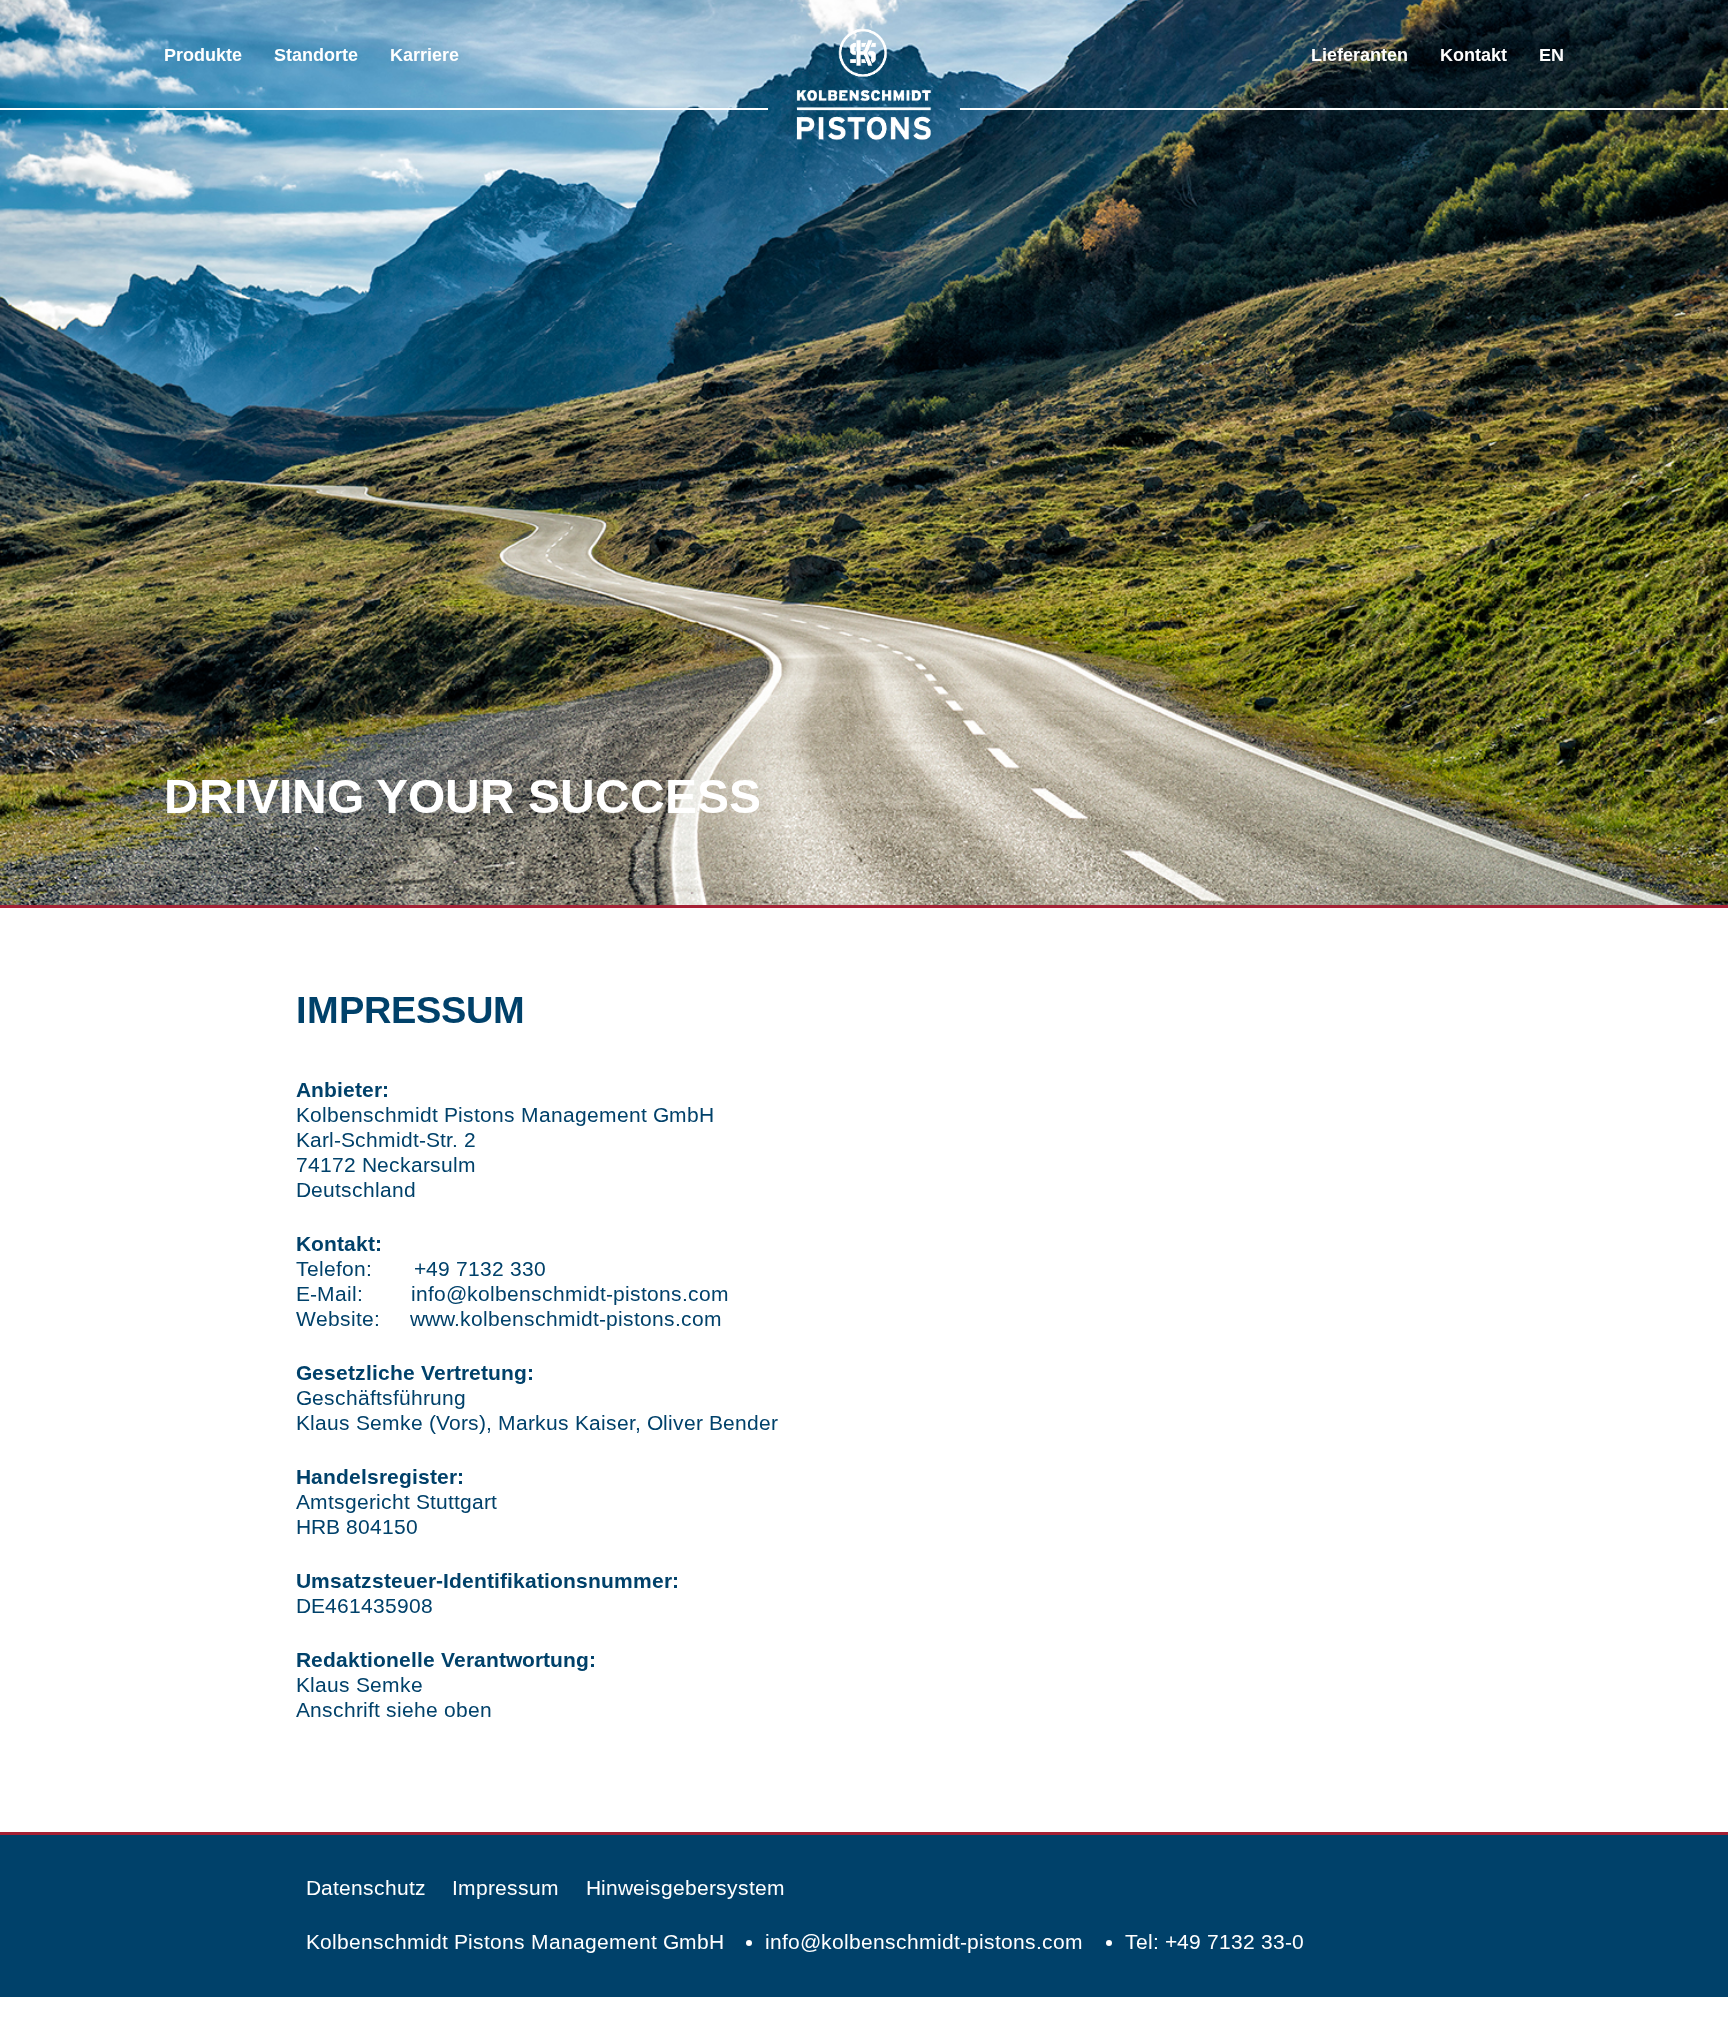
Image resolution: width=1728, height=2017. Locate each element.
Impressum (505, 1887)
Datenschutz (366, 1887)
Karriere (424, 55)
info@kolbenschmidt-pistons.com (570, 1293)
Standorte (316, 55)
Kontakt (1473, 55)
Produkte (203, 55)
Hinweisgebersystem (685, 1887)
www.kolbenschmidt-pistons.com (566, 1318)
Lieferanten (1359, 55)
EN (1551, 55)
